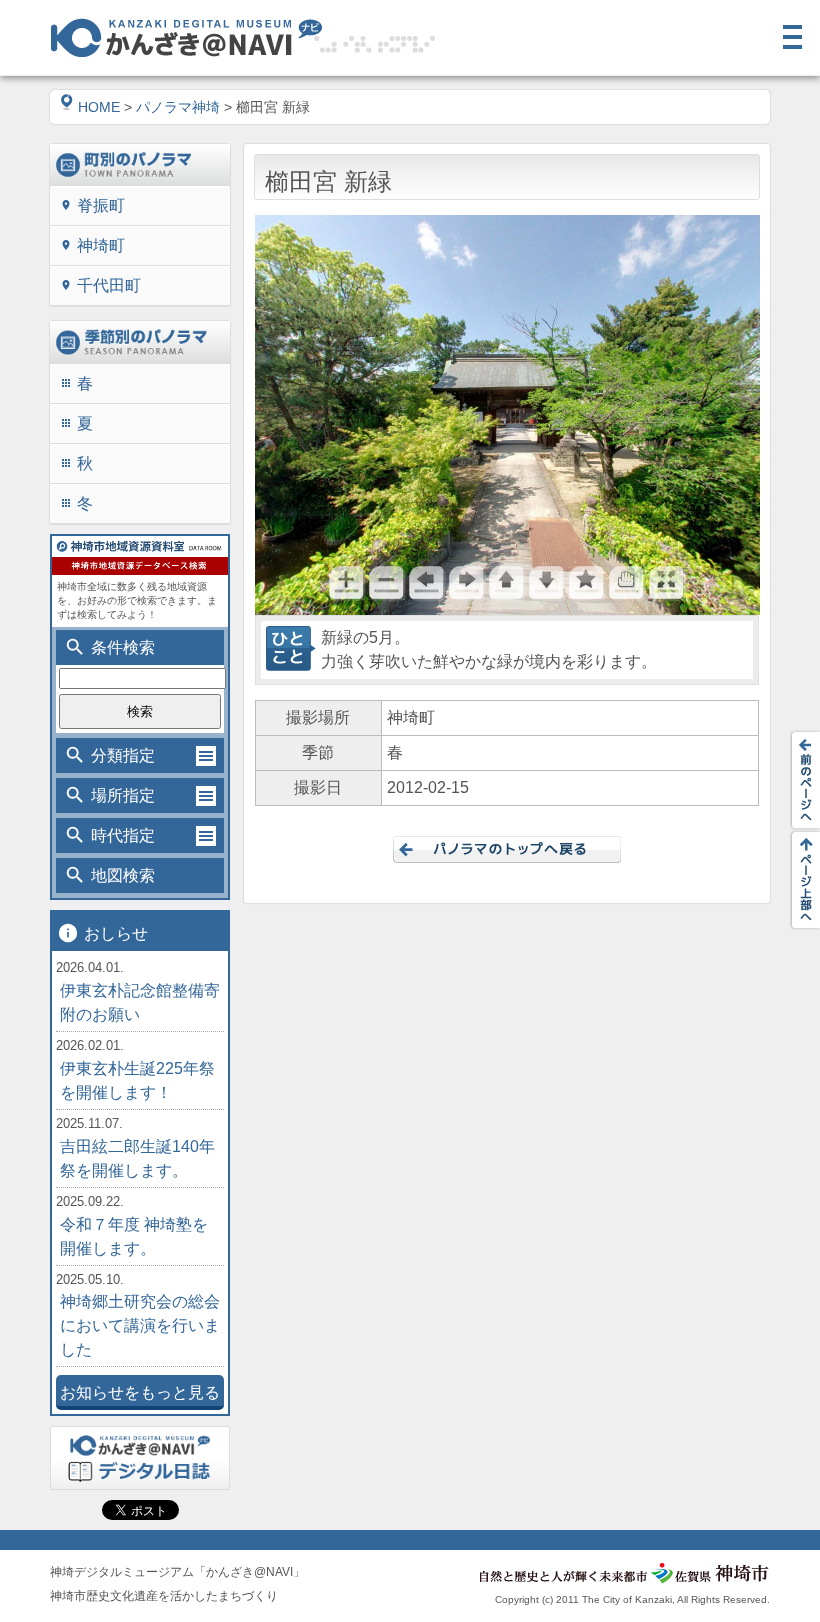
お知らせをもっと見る (140, 1392)
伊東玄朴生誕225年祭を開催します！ (137, 1080)
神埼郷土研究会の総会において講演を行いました (140, 1325)
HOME (99, 107)
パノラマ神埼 (178, 107)
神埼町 (92, 245)
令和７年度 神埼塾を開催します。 (134, 1236)
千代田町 (100, 285)
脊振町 (92, 205)
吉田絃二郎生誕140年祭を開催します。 (137, 1158)
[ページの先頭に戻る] (800, 880)
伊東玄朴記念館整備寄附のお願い (140, 1002)
